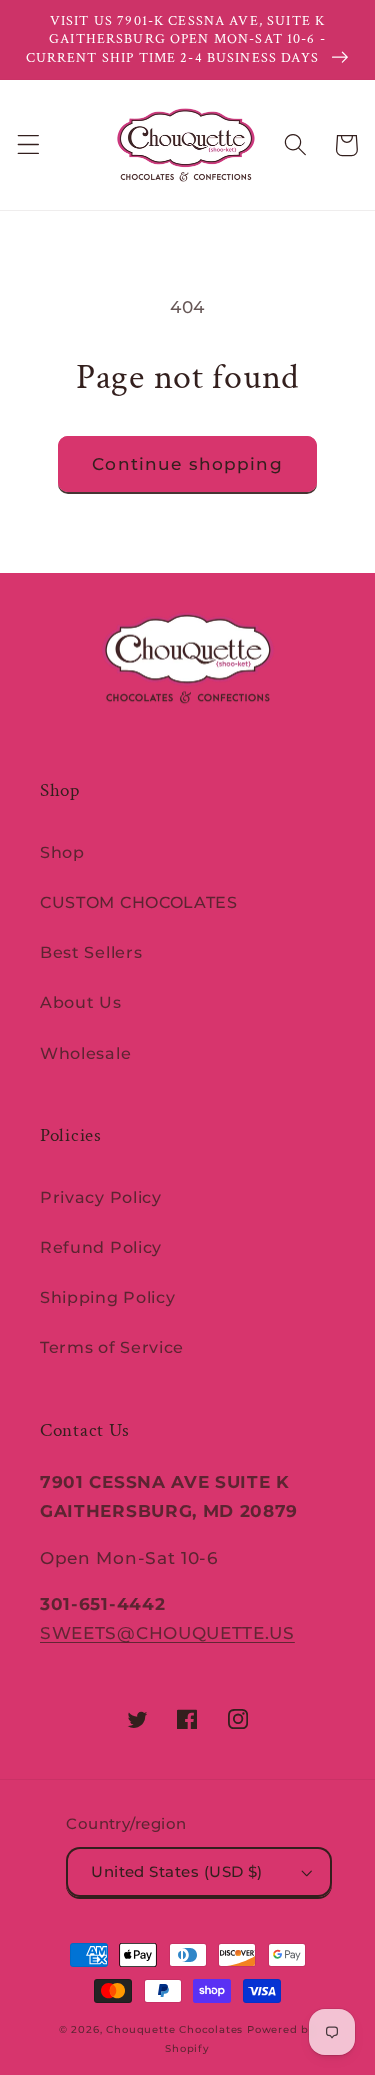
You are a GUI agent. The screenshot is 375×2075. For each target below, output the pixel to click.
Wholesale (85, 1053)
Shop (62, 852)
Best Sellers (91, 952)
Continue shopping (187, 463)
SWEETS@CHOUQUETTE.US (167, 1632)
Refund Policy (101, 1247)
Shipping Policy (107, 1297)
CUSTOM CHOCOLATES (139, 902)
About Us (81, 1002)
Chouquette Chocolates (174, 2029)
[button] (28, 145)
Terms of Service (112, 1347)
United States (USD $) (177, 1872)
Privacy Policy (101, 1197)
